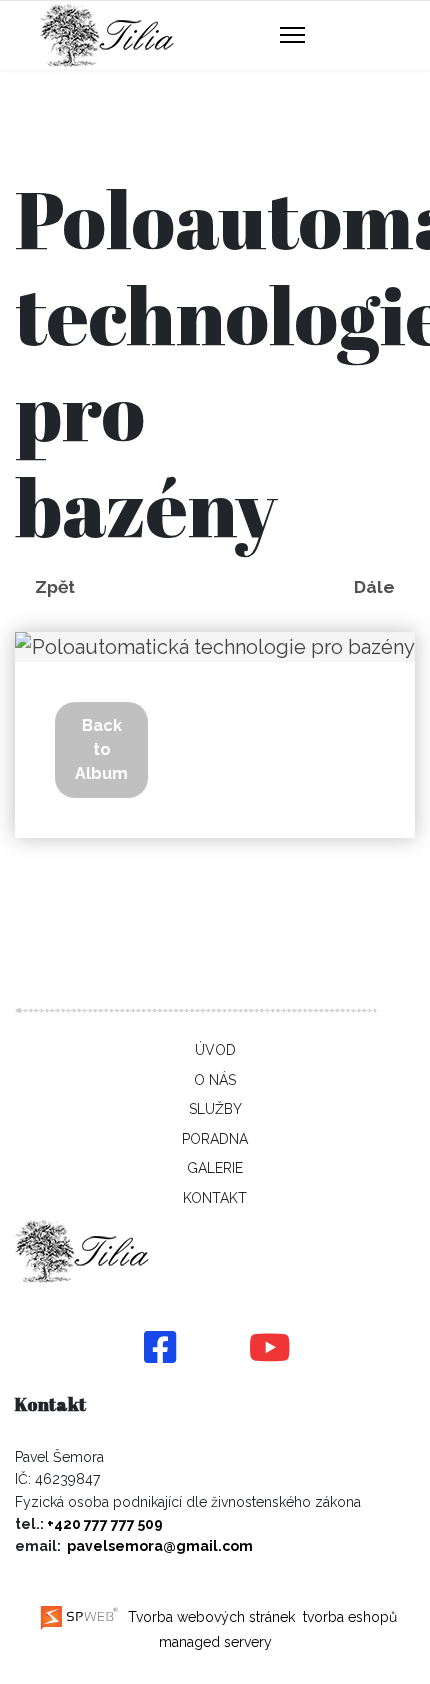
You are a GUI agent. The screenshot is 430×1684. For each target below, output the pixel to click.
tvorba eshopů (348, 1617)
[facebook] (160, 1349)
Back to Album (101, 749)
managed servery (215, 1642)
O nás (215, 1080)
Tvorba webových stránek (209, 1617)
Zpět (55, 587)
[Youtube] (270, 1349)
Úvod (215, 1050)
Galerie (215, 1168)
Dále (374, 587)
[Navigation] (292, 36)
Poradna (215, 1139)
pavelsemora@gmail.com (160, 1546)
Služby (215, 1109)
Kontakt (215, 1198)
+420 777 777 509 (105, 1524)
